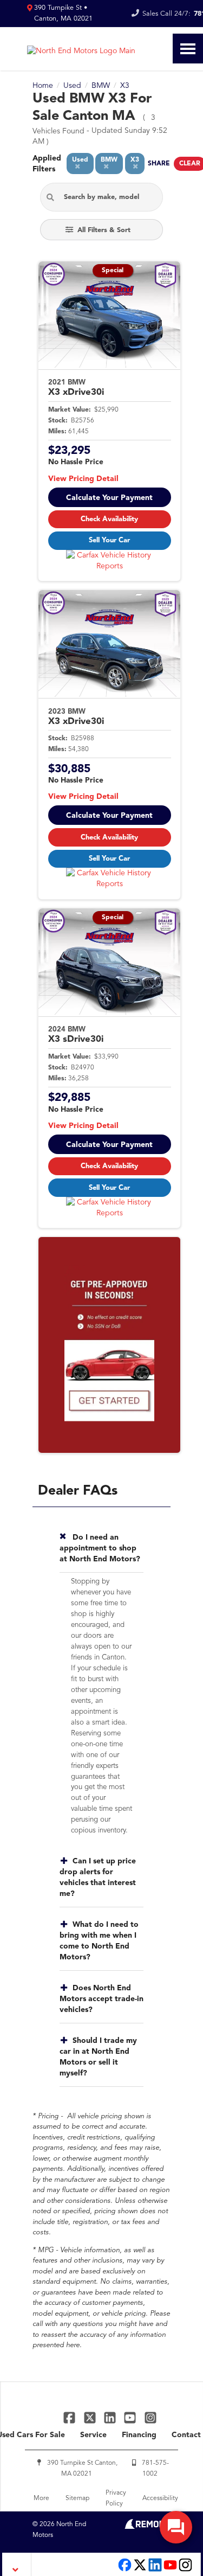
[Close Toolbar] (17, 2564)
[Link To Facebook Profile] (71, 2417)
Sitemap (77, 2498)
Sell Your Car (109, 540)
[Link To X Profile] (91, 2417)
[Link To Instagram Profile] (150, 2417)
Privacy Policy (116, 2498)
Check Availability (109, 519)
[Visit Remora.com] (148, 2527)
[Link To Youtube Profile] (170, 2570)
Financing (139, 2435)
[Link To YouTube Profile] (131, 2417)
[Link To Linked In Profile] (111, 2417)
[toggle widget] (176, 2527)
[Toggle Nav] (188, 49)
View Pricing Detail (83, 479)
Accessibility (160, 2498)
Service (93, 2435)
